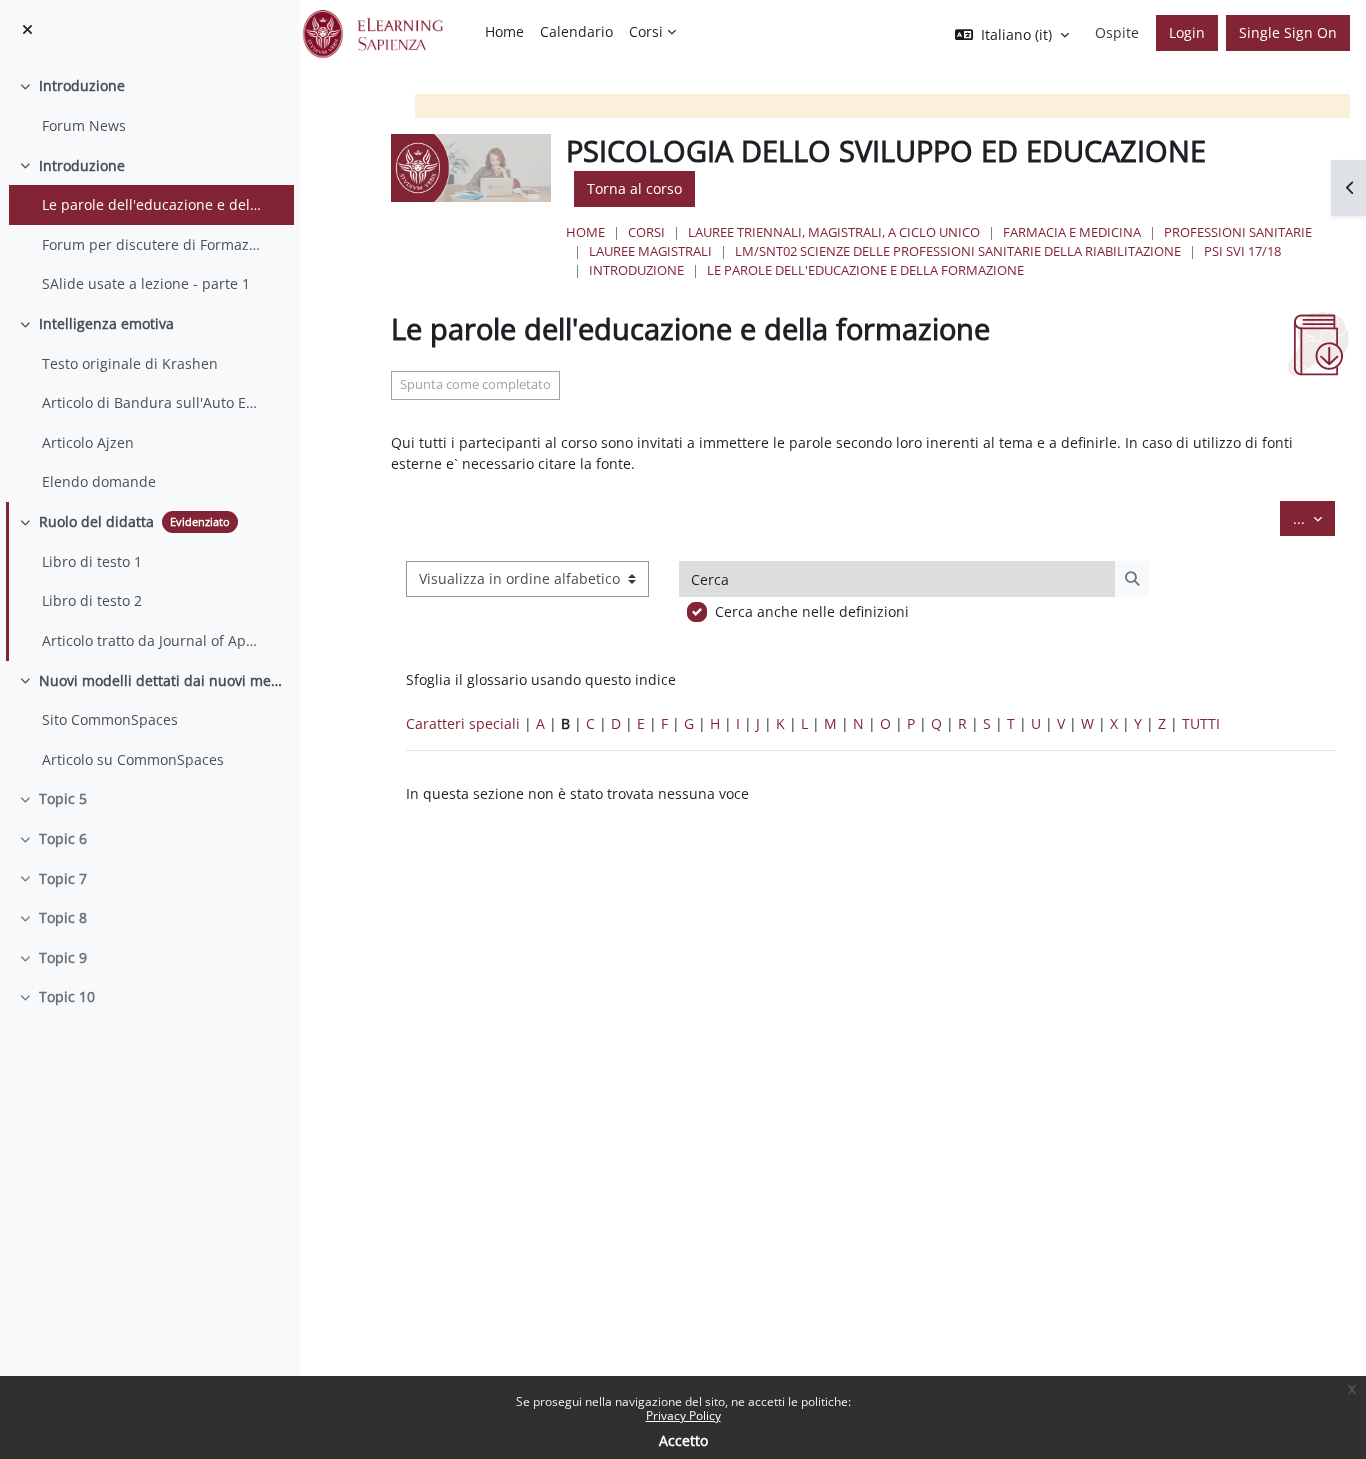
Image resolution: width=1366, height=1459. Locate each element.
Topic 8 (63, 917)
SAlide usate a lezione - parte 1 (146, 283)
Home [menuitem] (504, 31)
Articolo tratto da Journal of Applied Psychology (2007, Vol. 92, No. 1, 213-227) (153, 640)
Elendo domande (99, 481)
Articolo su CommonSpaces (133, 759)
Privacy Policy (683, 1415)
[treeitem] (149, 105)
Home (585, 232)
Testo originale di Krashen (130, 363)
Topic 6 (63, 838)
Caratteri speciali (463, 723)
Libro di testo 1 (92, 561)
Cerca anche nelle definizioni (812, 611)
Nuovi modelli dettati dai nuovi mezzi (162, 680)
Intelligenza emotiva (106, 323)
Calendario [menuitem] (576, 31)
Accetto (683, 1440)
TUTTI (1201, 723)
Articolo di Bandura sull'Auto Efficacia (153, 402)
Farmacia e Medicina (1072, 232)
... (1314, 518)
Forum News (84, 125)
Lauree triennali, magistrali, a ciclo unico (834, 232)
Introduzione (82, 85)
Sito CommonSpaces (110, 719)
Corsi (646, 232)
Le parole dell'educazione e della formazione (153, 204)
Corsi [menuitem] (646, 31)
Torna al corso (634, 188)
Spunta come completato (475, 384)
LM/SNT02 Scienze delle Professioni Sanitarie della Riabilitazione (958, 251)
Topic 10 (67, 996)
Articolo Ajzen (88, 442)
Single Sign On (1288, 32)
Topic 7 (63, 878)
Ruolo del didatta (96, 521)
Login (1187, 32)
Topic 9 (63, 957)
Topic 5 (63, 798)
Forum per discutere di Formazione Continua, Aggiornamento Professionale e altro (153, 244)
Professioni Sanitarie (1238, 232)
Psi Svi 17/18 (1242, 251)
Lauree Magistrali (650, 251)
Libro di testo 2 (92, 600)
